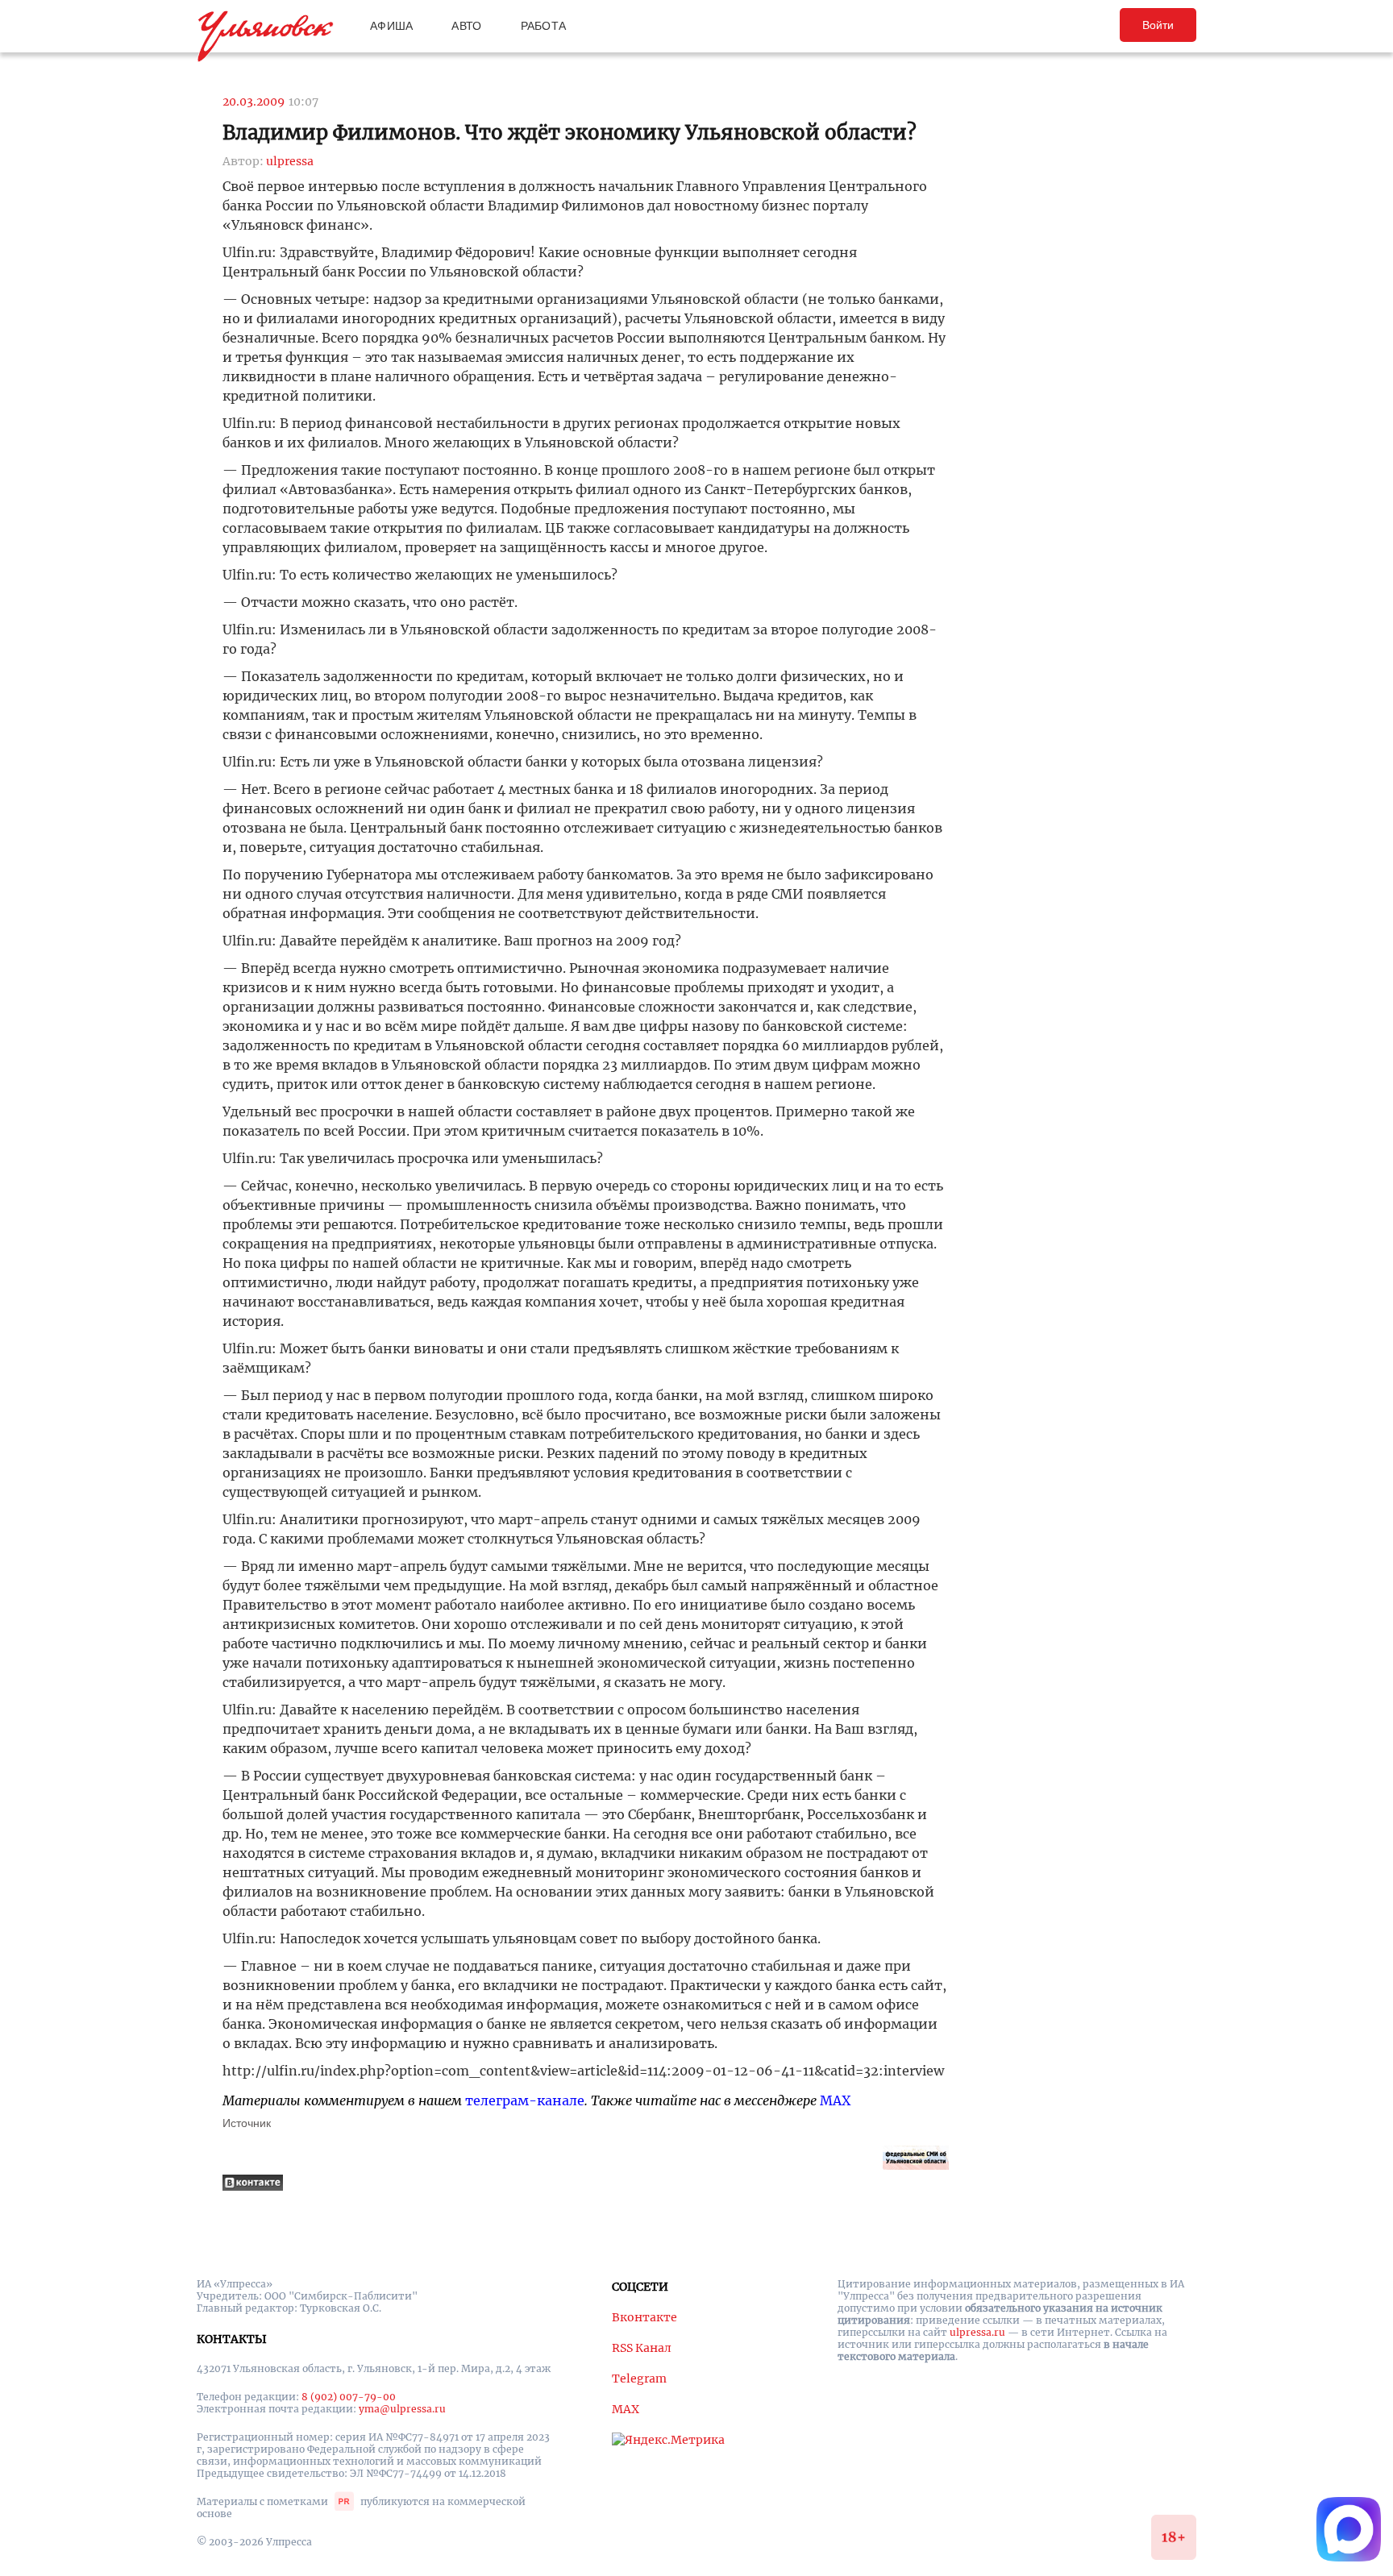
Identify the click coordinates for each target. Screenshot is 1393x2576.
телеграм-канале (525, 2100)
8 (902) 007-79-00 (349, 2397)
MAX (835, 2100)
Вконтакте (645, 2317)
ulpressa (290, 161)
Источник (247, 2123)
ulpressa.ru (977, 2332)
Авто (466, 26)
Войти (1158, 25)
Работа (544, 26)
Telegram (639, 2379)
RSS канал (642, 2348)
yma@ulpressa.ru (402, 2409)
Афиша (391, 26)
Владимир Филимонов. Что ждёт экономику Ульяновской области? (570, 133)
